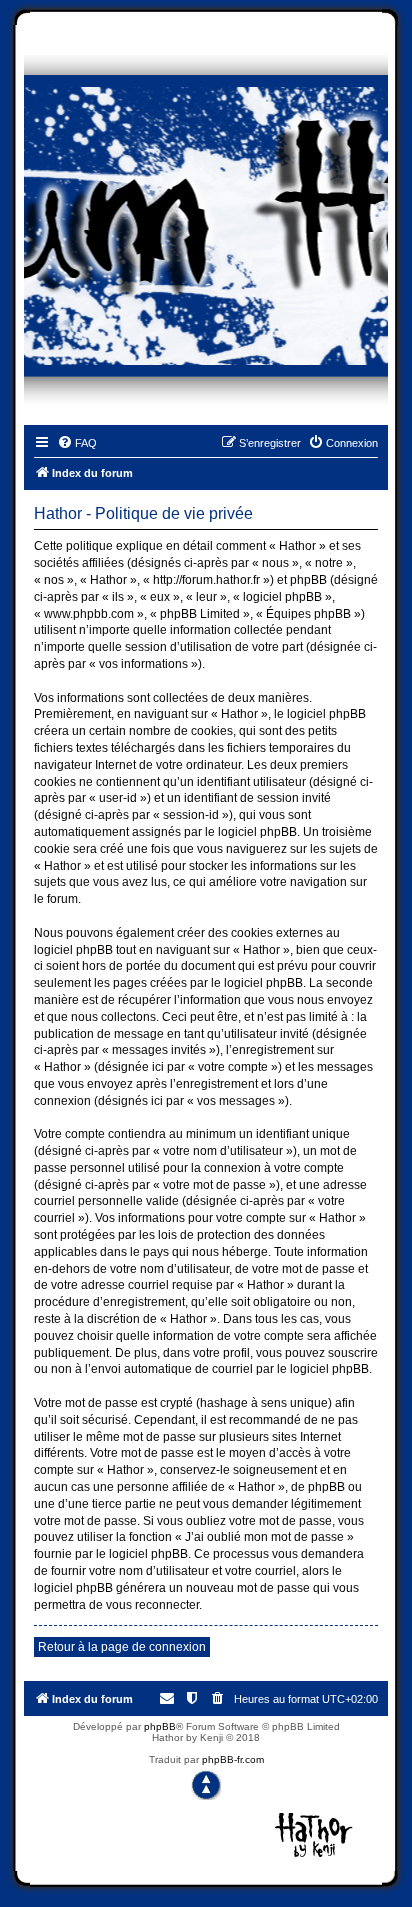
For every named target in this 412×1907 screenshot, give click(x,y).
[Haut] (206, 1785)
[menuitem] (77, 443)
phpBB (160, 1726)
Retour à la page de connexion (122, 1647)
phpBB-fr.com (233, 1759)
